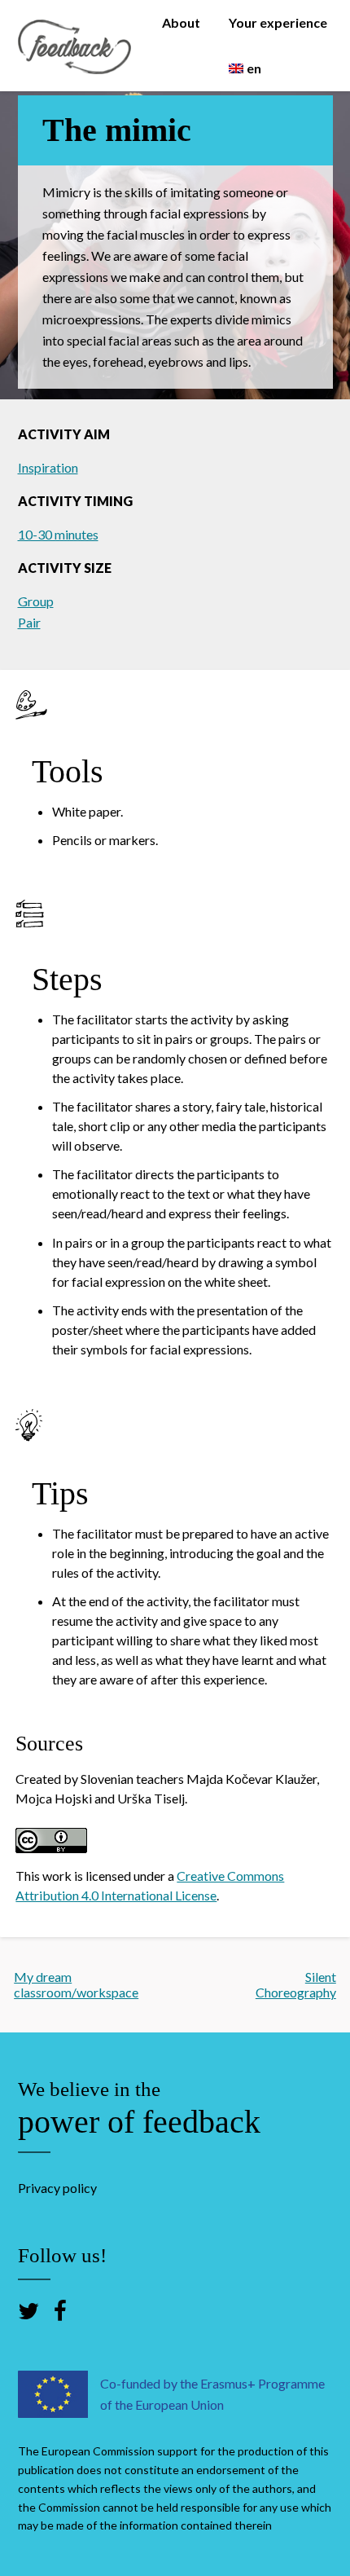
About (181, 22)
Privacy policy (57, 2188)
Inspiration (48, 467)
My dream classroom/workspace (76, 1984)
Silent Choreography (296, 1984)
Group (36, 601)
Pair (29, 622)
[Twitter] (28, 2310)
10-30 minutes (58, 534)
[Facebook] (60, 2310)
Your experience (278, 22)
